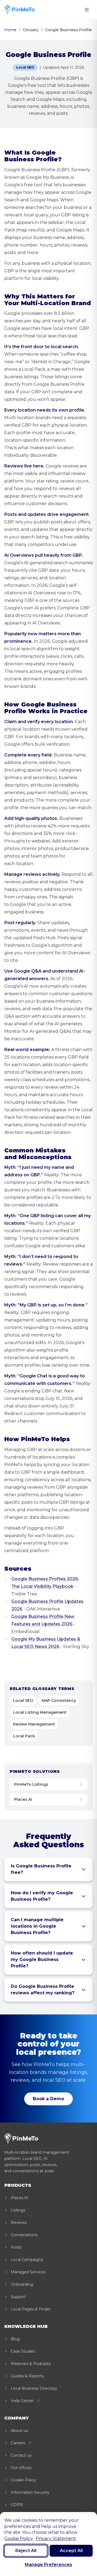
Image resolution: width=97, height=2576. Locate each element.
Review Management (34, 1724)
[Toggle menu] (87, 10)
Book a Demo (48, 2099)
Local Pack (24, 1736)
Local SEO (23, 1700)
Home (10, 30)
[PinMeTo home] (20, 10)
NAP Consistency (59, 1700)
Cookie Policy (19, 2539)
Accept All (71, 2551)
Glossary (31, 30)
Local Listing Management (40, 1712)
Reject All (26, 2551)
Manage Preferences (48, 2565)
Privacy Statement (56, 2539)
